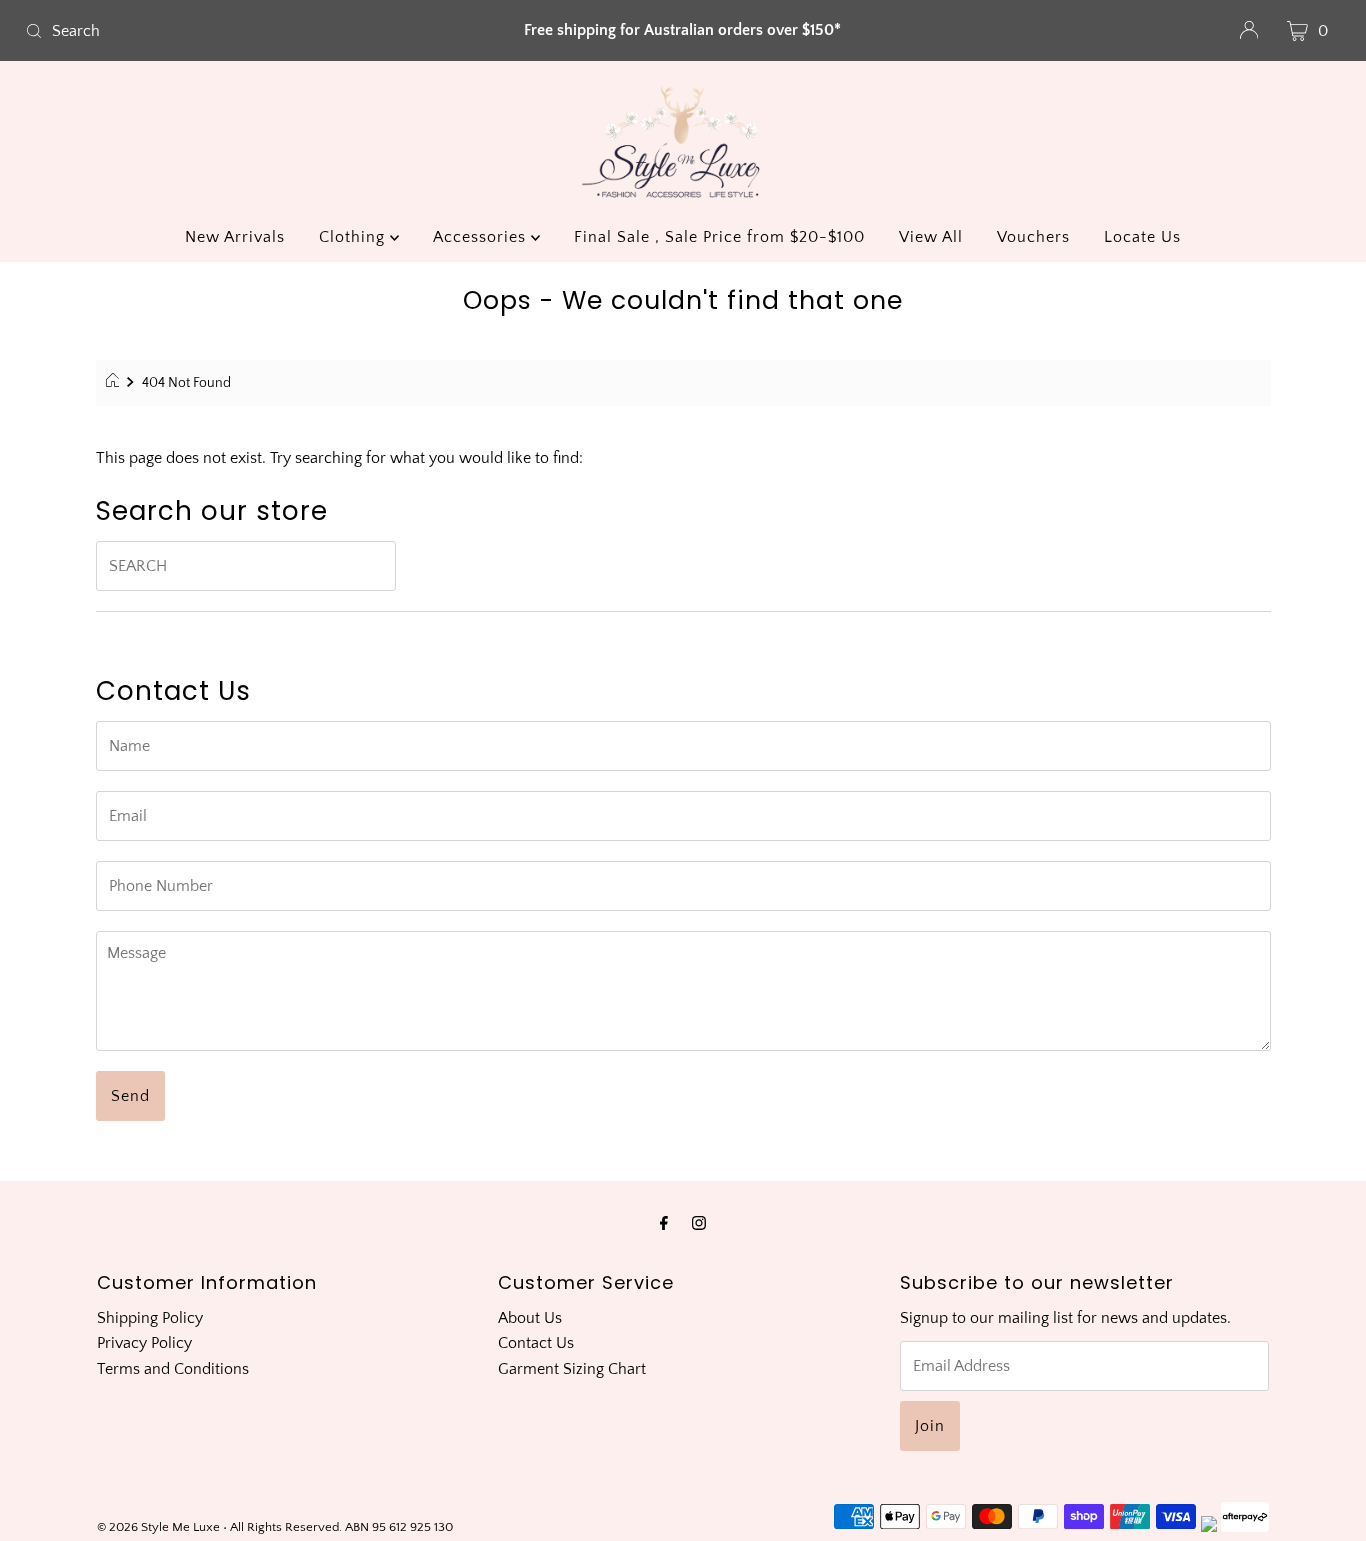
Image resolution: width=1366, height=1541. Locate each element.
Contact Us (536, 1343)
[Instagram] (699, 1224)
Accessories (482, 237)
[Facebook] (664, 1224)
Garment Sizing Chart (572, 1369)
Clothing (354, 237)
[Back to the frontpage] (115, 383)
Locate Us (1142, 237)
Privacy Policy (144, 1343)
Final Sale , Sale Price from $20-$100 (719, 237)
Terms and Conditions (173, 1369)
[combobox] (233, 31)
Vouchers (1033, 237)
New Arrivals (235, 237)
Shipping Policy (150, 1318)
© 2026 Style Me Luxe (160, 1527)
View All (931, 237)
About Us (530, 1318)
